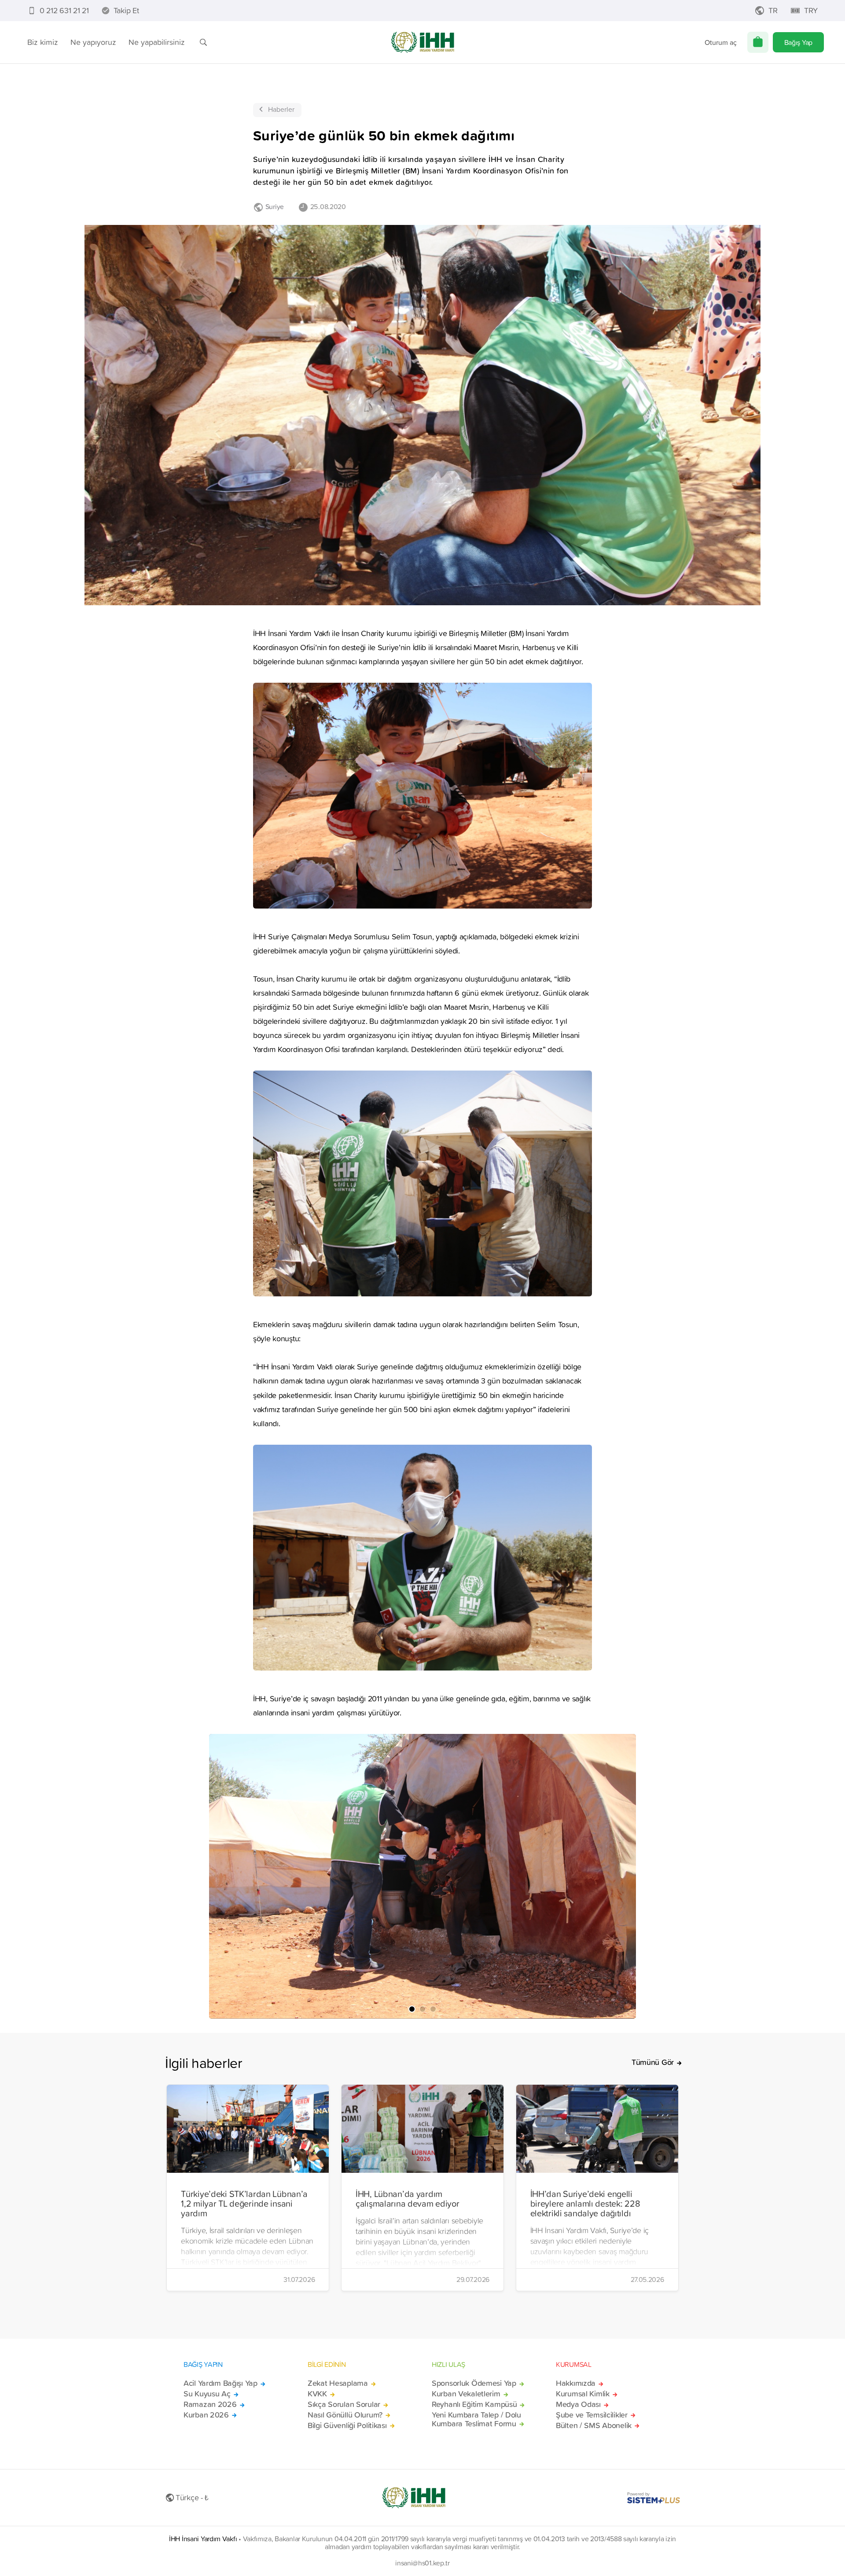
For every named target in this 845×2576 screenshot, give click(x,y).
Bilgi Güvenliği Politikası (347, 2425)
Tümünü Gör (653, 2062)
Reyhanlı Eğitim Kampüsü (474, 2404)
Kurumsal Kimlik (583, 2394)
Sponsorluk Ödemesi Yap (474, 2383)
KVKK (317, 2394)
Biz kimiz (43, 42)
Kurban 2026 (206, 2415)
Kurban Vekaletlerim (466, 2394)
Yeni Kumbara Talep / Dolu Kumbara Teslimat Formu (476, 2419)
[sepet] (758, 42)
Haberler (281, 109)
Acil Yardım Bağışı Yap (220, 2383)
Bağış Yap (798, 42)
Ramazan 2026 (210, 2404)
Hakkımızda (576, 2383)
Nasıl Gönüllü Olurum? (345, 2415)
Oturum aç (721, 42)
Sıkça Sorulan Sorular (344, 2404)
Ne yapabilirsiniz (157, 42)
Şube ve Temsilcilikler (592, 2415)
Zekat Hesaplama (338, 2383)
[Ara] (203, 42)
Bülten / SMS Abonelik (594, 2425)
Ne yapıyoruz (93, 42)
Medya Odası (578, 2404)
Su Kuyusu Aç (207, 2394)
